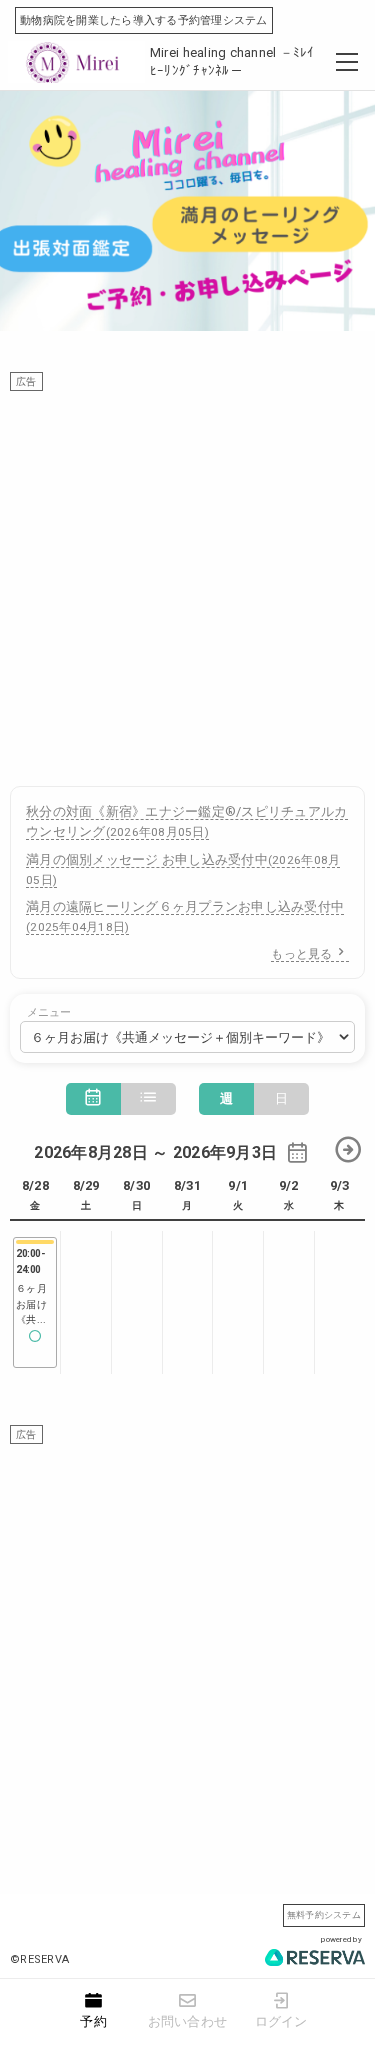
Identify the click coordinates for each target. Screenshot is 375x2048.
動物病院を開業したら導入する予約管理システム (144, 20)
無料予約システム (324, 1914)
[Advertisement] (187, 578)
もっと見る (301, 954)
